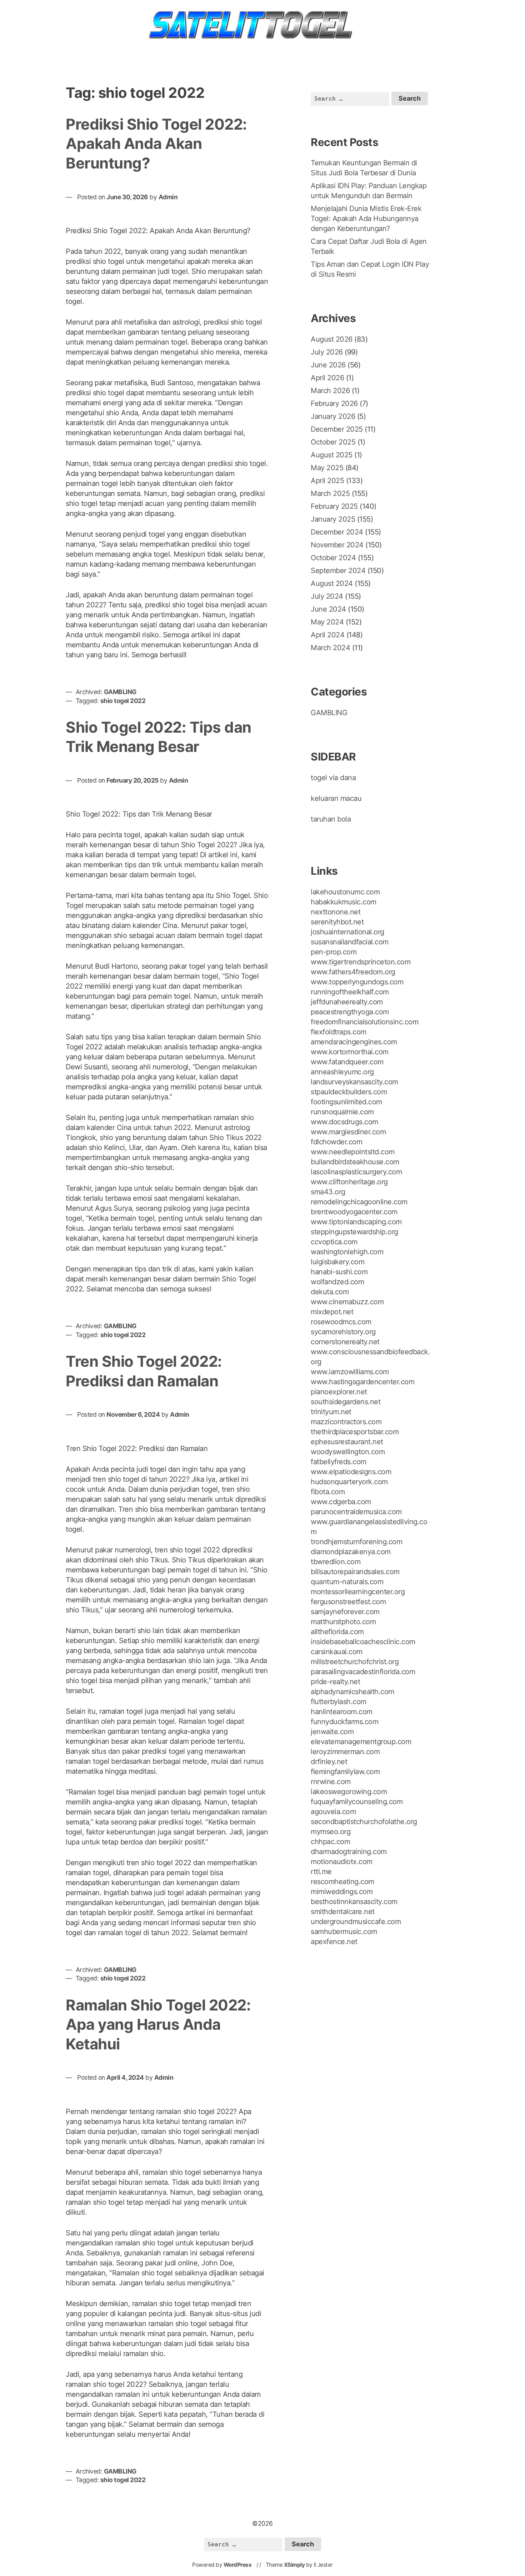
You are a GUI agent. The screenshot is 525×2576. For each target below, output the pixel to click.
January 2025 (333, 519)
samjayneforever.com (345, 1612)
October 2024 (333, 558)
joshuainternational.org (347, 932)
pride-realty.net (335, 1682)
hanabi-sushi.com (339, 1272)
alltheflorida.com (337, 1632)
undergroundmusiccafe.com (356, 1922)
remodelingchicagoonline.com (359, 1202)
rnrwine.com (331, 1782)
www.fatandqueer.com (347, 1062)
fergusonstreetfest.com (348, 1602)
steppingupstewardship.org (354, 1232)
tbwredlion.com (336, 1562)
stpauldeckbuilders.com (349, 1092)
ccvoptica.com (334, 1242)
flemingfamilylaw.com (345, 1772)
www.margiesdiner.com (348, 1132)
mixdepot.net (332, 1312)
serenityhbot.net (337, 922)
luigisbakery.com (337, 1262)
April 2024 (327, 635)
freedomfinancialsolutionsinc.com (364, 1022)
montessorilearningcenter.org (358, 1592)
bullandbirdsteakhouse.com (355, 1162)
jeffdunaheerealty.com (347, 1002)
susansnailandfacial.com (350, 942)
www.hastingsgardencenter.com (362, 1382)
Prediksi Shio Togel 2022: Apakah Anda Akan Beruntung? (156, 144)
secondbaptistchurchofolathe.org (364, 1822)
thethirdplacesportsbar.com (355, 1432)
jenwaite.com (332, 1732)
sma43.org (328, 1192)
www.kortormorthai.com (350, 1052)
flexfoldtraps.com (339, 1032)
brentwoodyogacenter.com (354, 1212)
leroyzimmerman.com (345, 1752)
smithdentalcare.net (343, 1912)
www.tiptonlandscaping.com (356, 1222)
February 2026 (334, 403)
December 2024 (337, 532)
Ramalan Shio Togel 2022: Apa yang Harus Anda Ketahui (158, 2024)
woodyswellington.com (348, 1452)
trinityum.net (331, 1412)
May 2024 (327, 622)
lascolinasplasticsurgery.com (356, 1172)
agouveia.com (333, 1812)
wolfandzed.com (337, 1282)
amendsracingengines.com (354, 1042)
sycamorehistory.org (343, 1332)
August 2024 (332, 583)
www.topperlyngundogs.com (357, 982)
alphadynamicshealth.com (352, 1692)
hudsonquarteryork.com (349, 1482)
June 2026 (328, 365)
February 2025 (334, 506)
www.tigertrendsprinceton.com (361, 962)
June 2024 (328, 609)
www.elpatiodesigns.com (351, 1472)
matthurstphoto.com (343, 1622)
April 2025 (327, 481)
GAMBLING (120, 692)
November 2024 (337, 545)
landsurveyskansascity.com (354, 1082)
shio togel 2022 (123, 701)
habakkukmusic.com (344, 902)
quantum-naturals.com (347, 1582)
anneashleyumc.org (342, 1072)
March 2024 (330, 648)
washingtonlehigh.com (347, 1252)
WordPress (238, 2565)
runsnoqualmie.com (342, 1112)
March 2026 (330, 391)
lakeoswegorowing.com (349, 1792)
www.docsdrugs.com (344, 1122)
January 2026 (333, 416)
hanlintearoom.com (342, 1712)
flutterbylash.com (339, 1702)
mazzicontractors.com (346, 1422)
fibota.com (328, 1492)
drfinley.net (329, 1762)
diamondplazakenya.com (351, 1552)
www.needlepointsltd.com (353, 1152)
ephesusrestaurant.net (347, 1442)
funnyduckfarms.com (344, 1722)
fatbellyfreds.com (339, 1462)
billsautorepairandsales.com (355, 1572)
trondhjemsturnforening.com (356, 1542)
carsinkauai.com (337, 1652)
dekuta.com (330, 1292)
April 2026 (327, 378)
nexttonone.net (336, 912)
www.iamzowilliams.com (350, 1372)
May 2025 (327, 468)
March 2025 (330, 493)
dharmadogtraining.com (349, 1852)
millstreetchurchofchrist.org (355, 1662)
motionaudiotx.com (342, 1862)
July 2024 (327, 596)
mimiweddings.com (342, 1892)
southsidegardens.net (346, 1402)
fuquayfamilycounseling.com (357, 1802)
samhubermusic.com (344, 1932)
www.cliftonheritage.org (349, 1182)
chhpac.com (330, 1842)
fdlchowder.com (336, 1142)
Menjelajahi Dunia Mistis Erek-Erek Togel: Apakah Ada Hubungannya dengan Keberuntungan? (366, 219)
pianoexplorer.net (339, 1392)
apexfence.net (334, 1942)
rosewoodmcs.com (341, 1322)
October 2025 (333, 442)
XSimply (294, 2565)
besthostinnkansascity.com (354, 1902)
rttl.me (321, 1872)
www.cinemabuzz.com (347, 1302)
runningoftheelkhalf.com (350, 992)
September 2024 (338, 571)
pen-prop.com (334, 952)
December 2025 (337, 429)
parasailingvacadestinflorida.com (363, 1672)
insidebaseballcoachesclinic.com (363, 1642)
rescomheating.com (342, 1882)
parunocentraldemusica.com (356, 1512)
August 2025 (332, 455)
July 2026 (327, 352)
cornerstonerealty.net (345, 1342)
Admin (168, 197)
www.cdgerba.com (341, 1502)
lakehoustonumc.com (345, 892)
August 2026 (332, 339)
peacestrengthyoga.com (350, 1012)
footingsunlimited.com (346, 1102)
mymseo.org (331, 1832)
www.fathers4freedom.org (353, 972)
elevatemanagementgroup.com (361, 1742)
